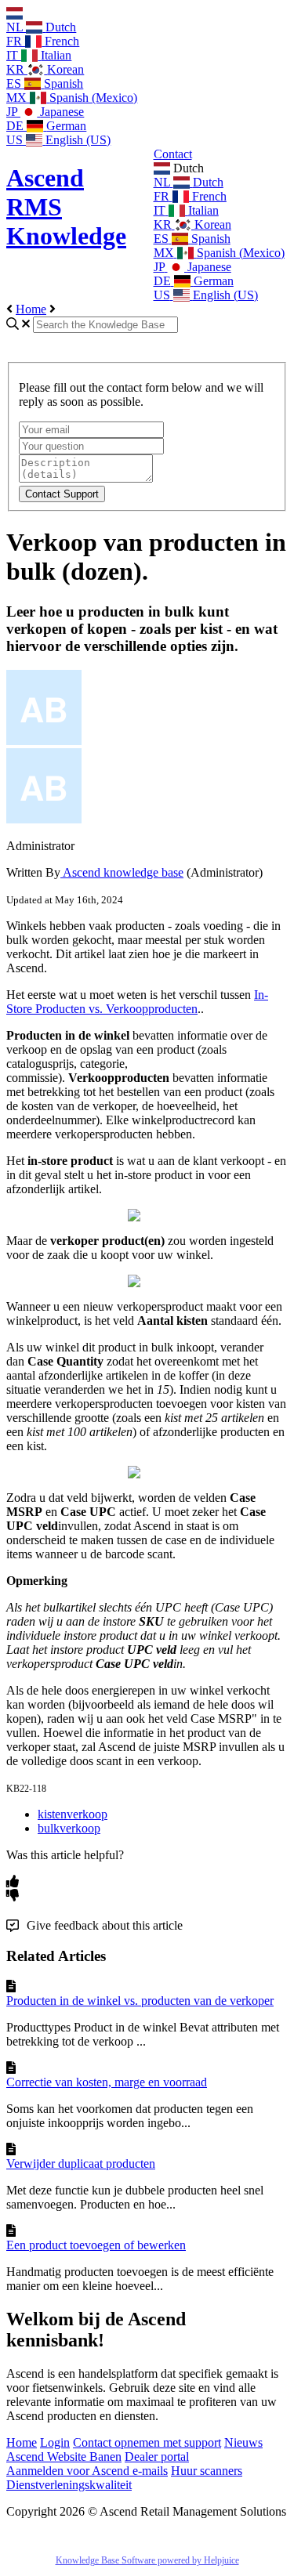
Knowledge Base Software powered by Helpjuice (147, 2560)
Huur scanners (207, 2471)
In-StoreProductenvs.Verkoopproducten (137, 1002)
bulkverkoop (69, 1828)
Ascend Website (48, 2457)
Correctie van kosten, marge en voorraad (107, 2082)
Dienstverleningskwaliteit (69, 2485)
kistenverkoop (73, 1814)
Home (31, 309)
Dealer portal (157, 2457)
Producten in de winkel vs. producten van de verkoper (140, 2001)
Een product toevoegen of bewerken (96, 2245)
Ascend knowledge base (122, 872)
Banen (105, 2457)
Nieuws (243, 2442)
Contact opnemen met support (147, 2442)
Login (55, 2442)
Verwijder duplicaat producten (81, 2164)
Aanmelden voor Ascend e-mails (87, 2471)
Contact (173, 154)
